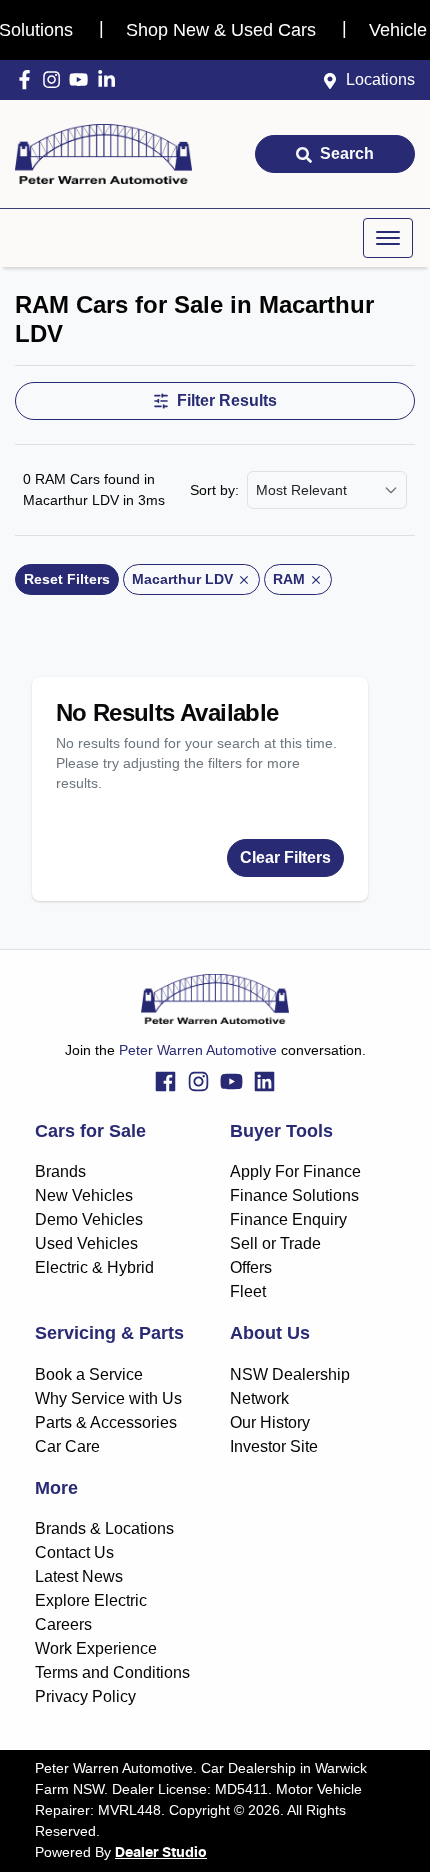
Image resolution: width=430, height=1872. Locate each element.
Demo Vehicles (89, 1219)
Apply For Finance (295, 1171)
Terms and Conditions (112, 1672)
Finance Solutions (294, 1195)
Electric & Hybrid (94, 1267)
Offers (251, 1267)
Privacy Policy (85, 1696)
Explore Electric (91, 1600)
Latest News (79, 1576)
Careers (63, 1624)
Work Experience (96, 1648)
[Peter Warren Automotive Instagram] (55, 79)
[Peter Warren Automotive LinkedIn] (110, 79)
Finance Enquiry (288, 1219)
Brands (60, 1171)
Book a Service (89, 1374)
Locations (380, 79)
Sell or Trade (275, 1243)
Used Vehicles (86, 1243)
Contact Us (74, 1552)
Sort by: (214, 490)
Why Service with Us (108, 1398)
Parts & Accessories (106, 1422)
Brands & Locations (104, 1528)
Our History (270, 1422)
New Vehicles (84, 1195)
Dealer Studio (161, 1853)
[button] (388, 238)
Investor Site (274, 1446)
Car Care (67, 1446)
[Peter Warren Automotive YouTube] (82, 79)
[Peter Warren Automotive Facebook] (28, 79)
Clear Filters (285, 857)
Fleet (248, 1291)
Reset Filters (67, 579)
